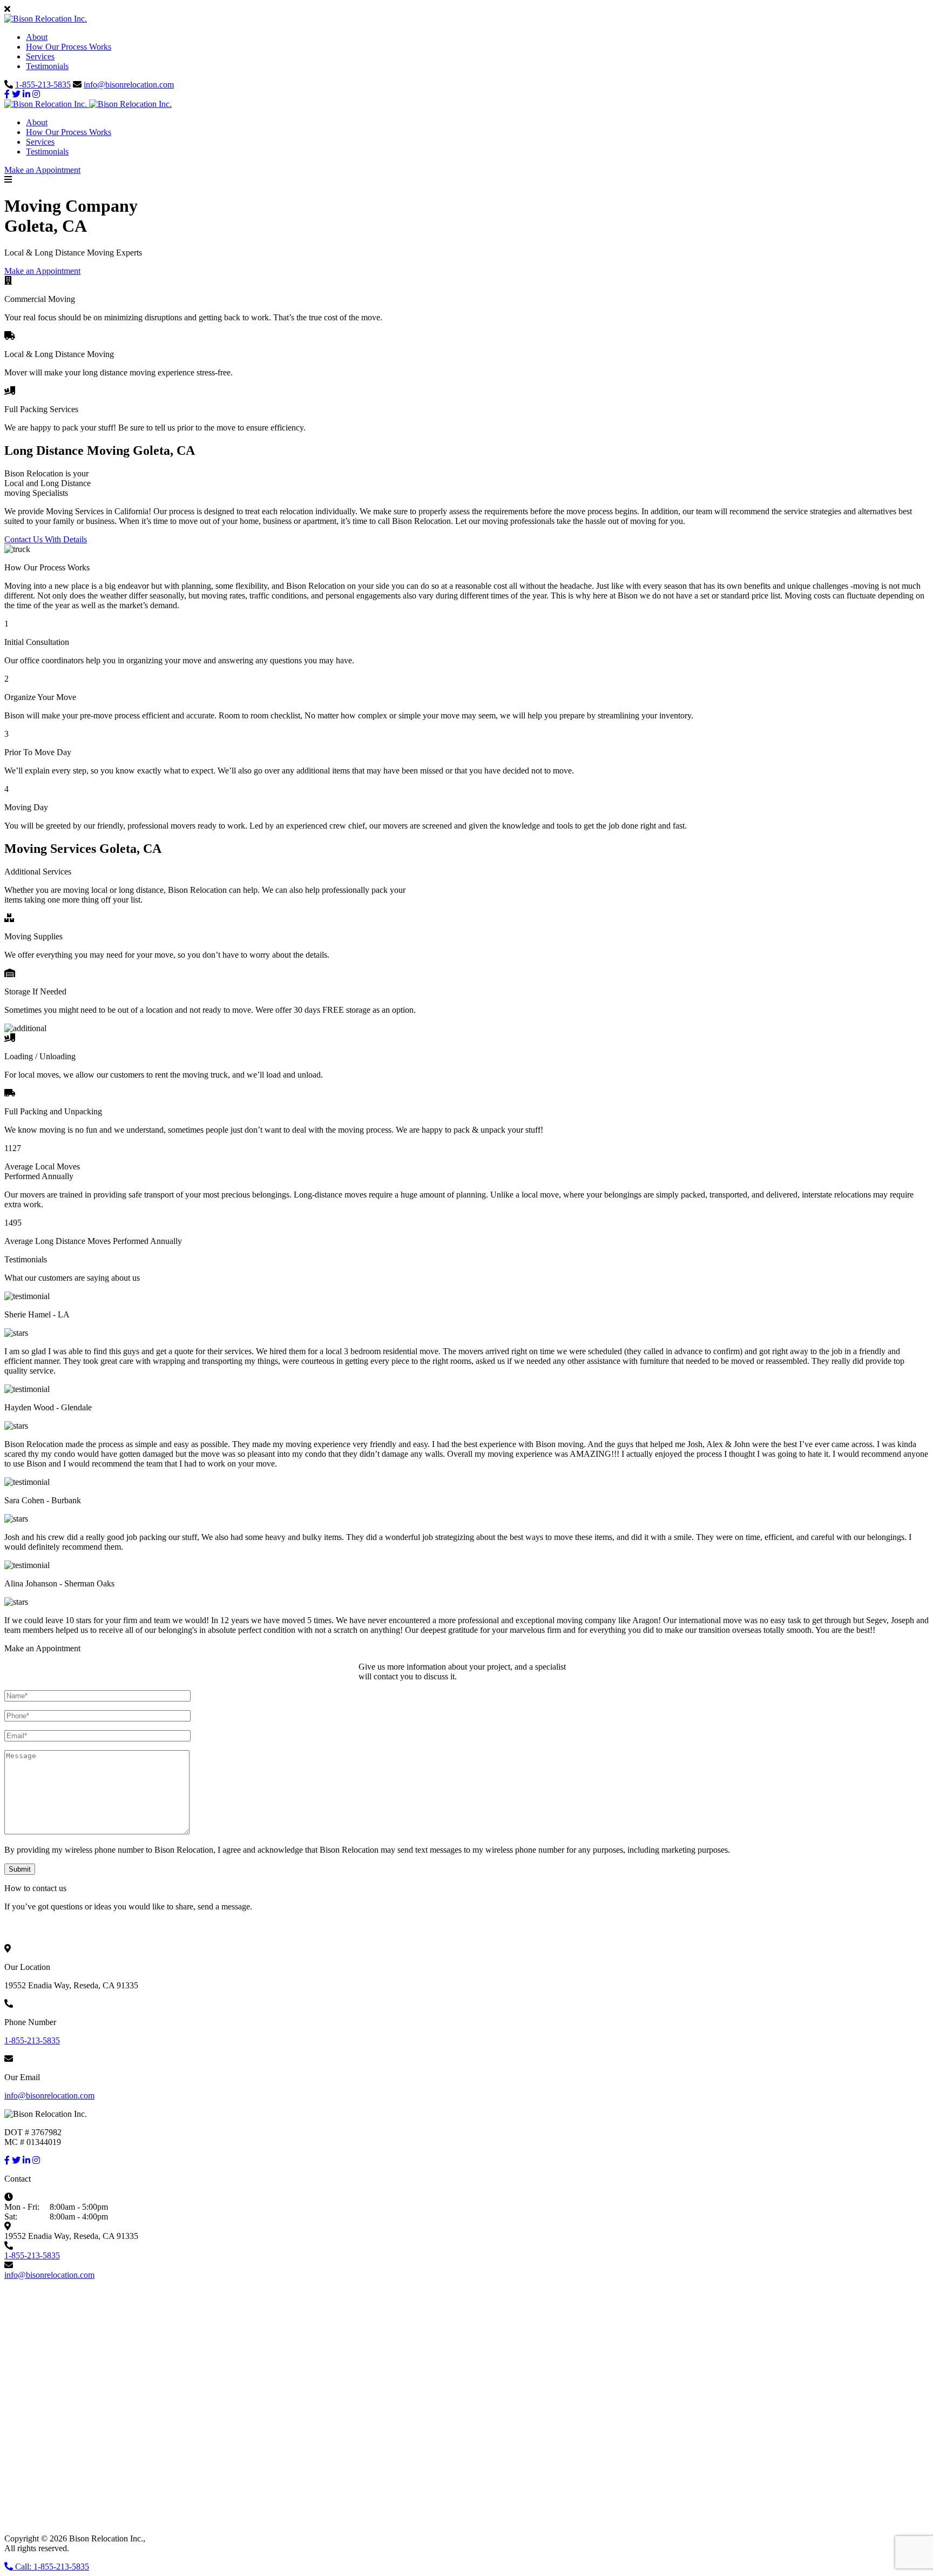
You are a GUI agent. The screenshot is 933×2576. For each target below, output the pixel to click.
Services (40, 56)
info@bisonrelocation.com (129, 85)
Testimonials (47, 66)
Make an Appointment (42, 170)
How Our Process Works (69, 47)
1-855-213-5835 (43, 85)
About (37, 37)
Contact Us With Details (46, 539)
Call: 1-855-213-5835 (51, 2567)
